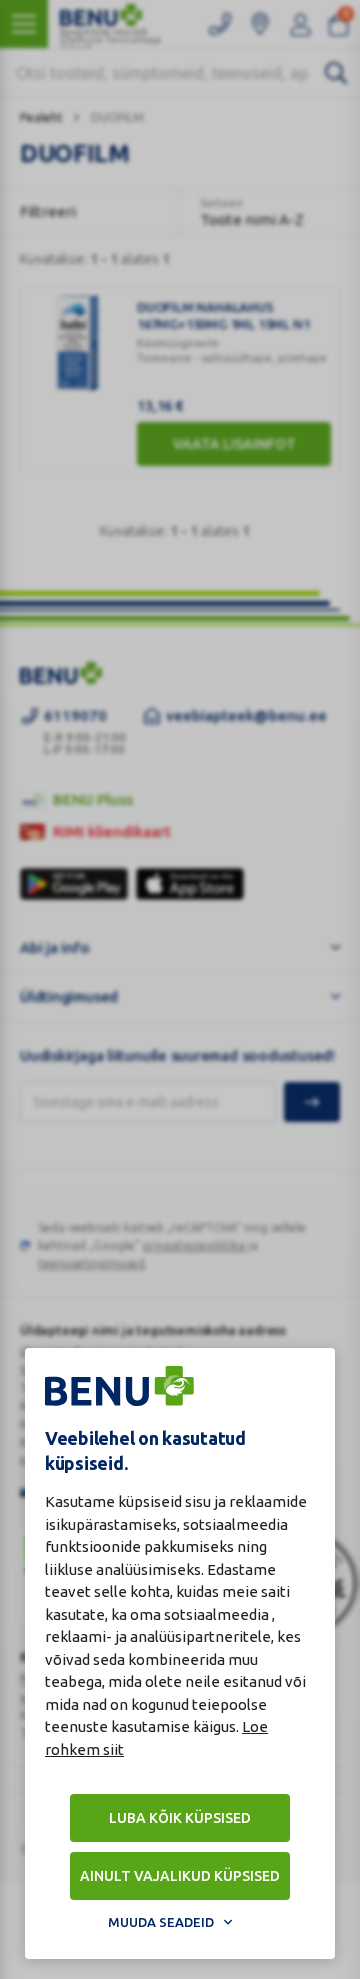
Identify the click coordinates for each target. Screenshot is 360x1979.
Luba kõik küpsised (180, 1818)
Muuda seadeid (161, 1922)
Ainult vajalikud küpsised (180, 1876)
